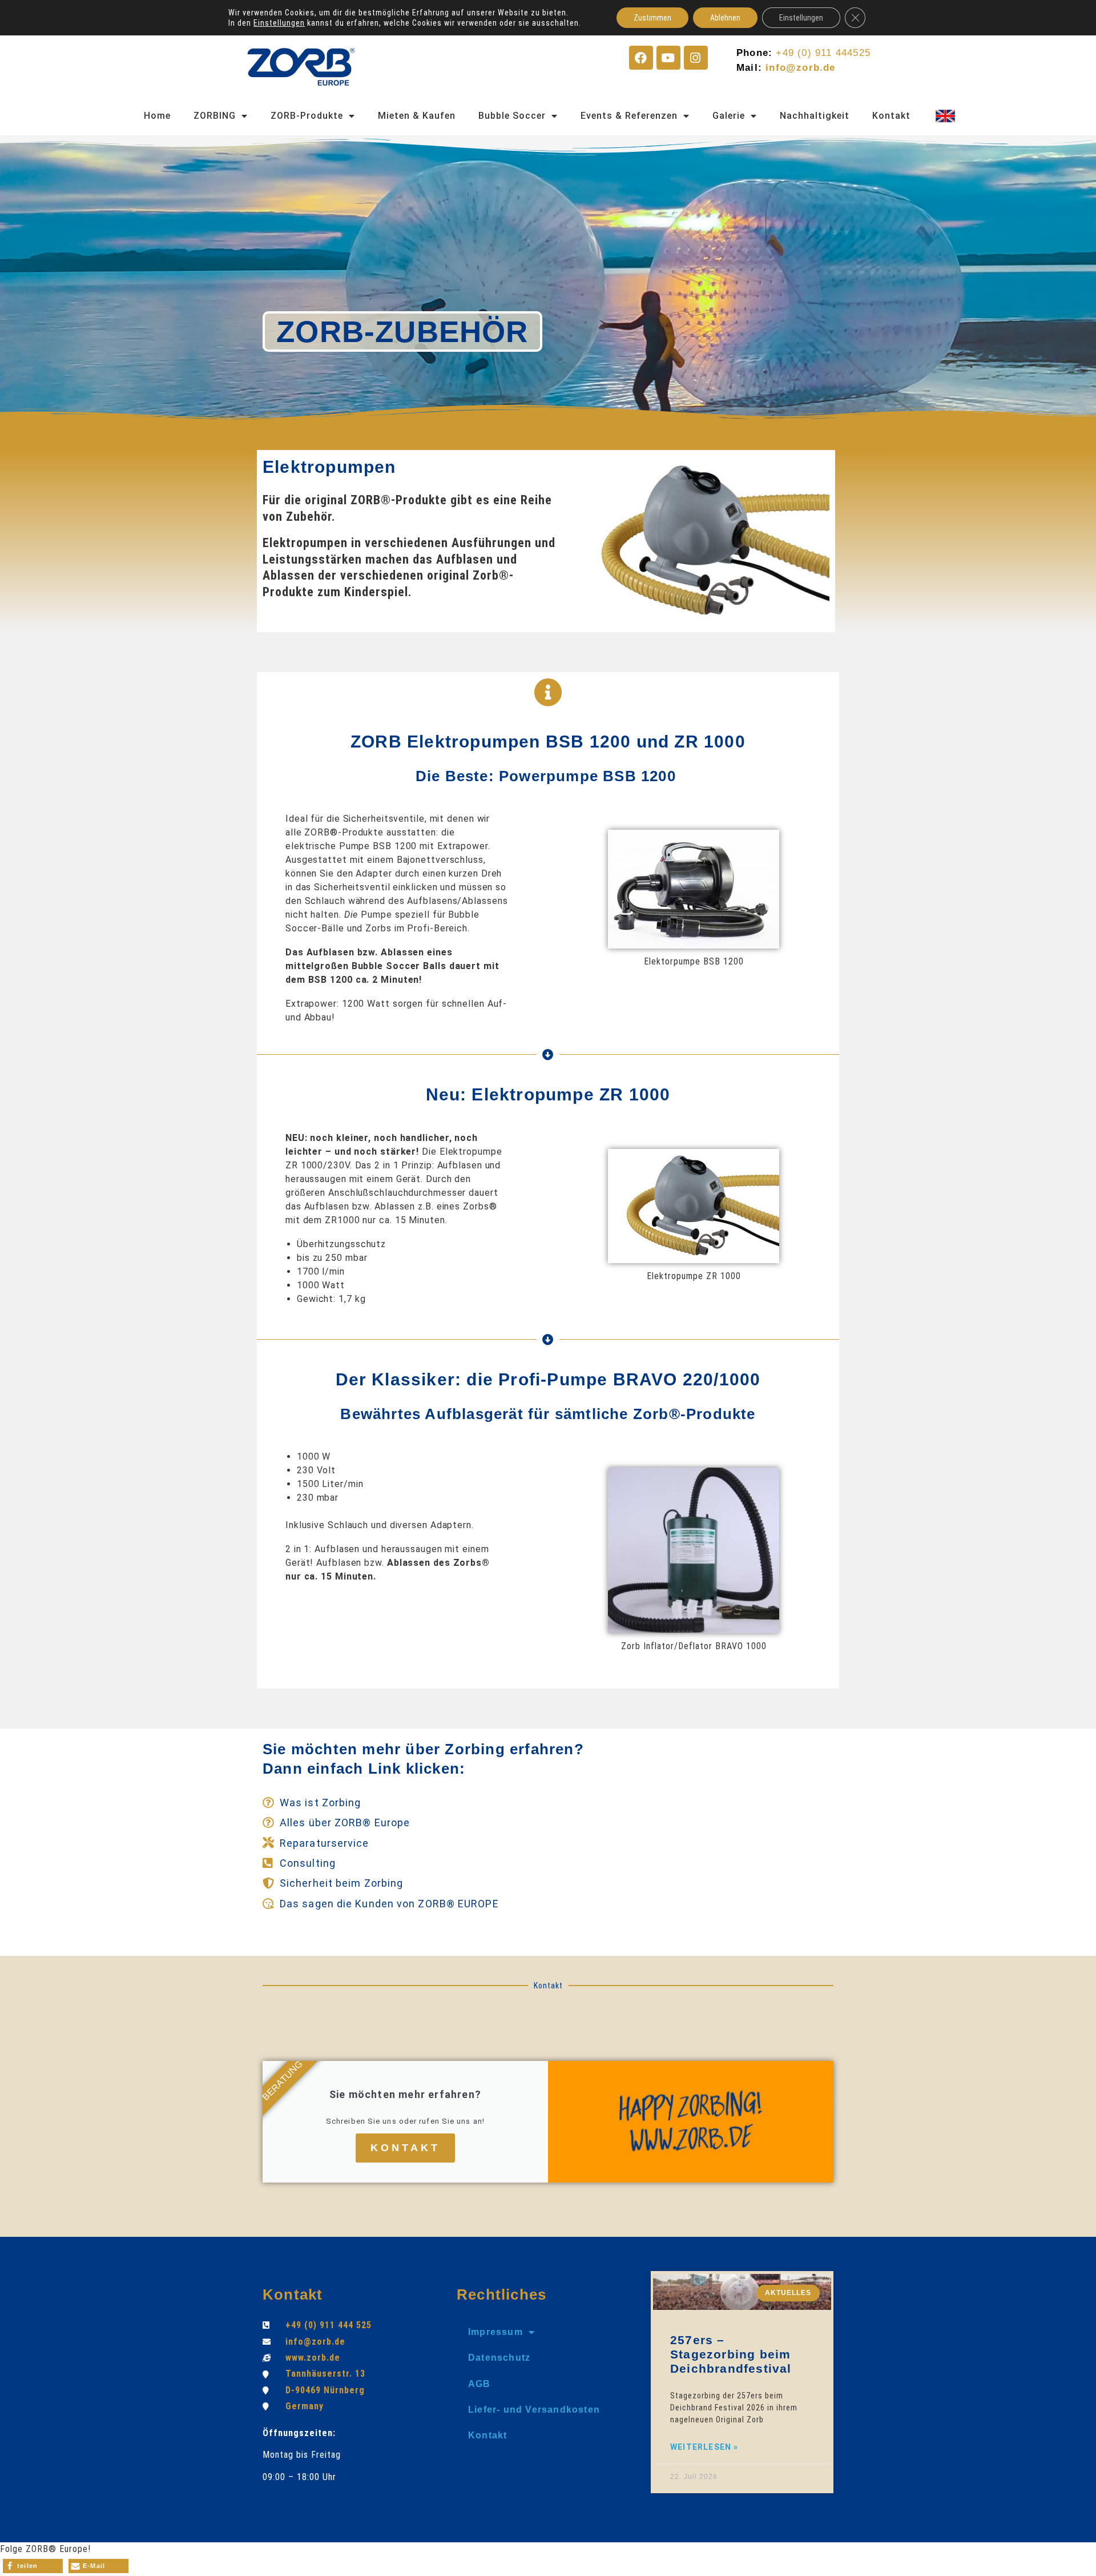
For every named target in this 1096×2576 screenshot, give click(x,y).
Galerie (729, 116)
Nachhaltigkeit (815, 116)
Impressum (495, 2332)
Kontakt (891, 116)
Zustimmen (652, 18)
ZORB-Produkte (307, 116)
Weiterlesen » (704, 2447)
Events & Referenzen (629, 116)
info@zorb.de (800, 68)
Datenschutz (499, 2358)
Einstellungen (279, 23)
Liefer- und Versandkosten (534, 2410)
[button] (33, 2566)
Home (157, 116)
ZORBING (215, 116)
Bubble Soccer (512, 116)
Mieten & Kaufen (417, 116)
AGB (479, 2384)
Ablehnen (725, 18)
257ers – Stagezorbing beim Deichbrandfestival (731, 2354)
